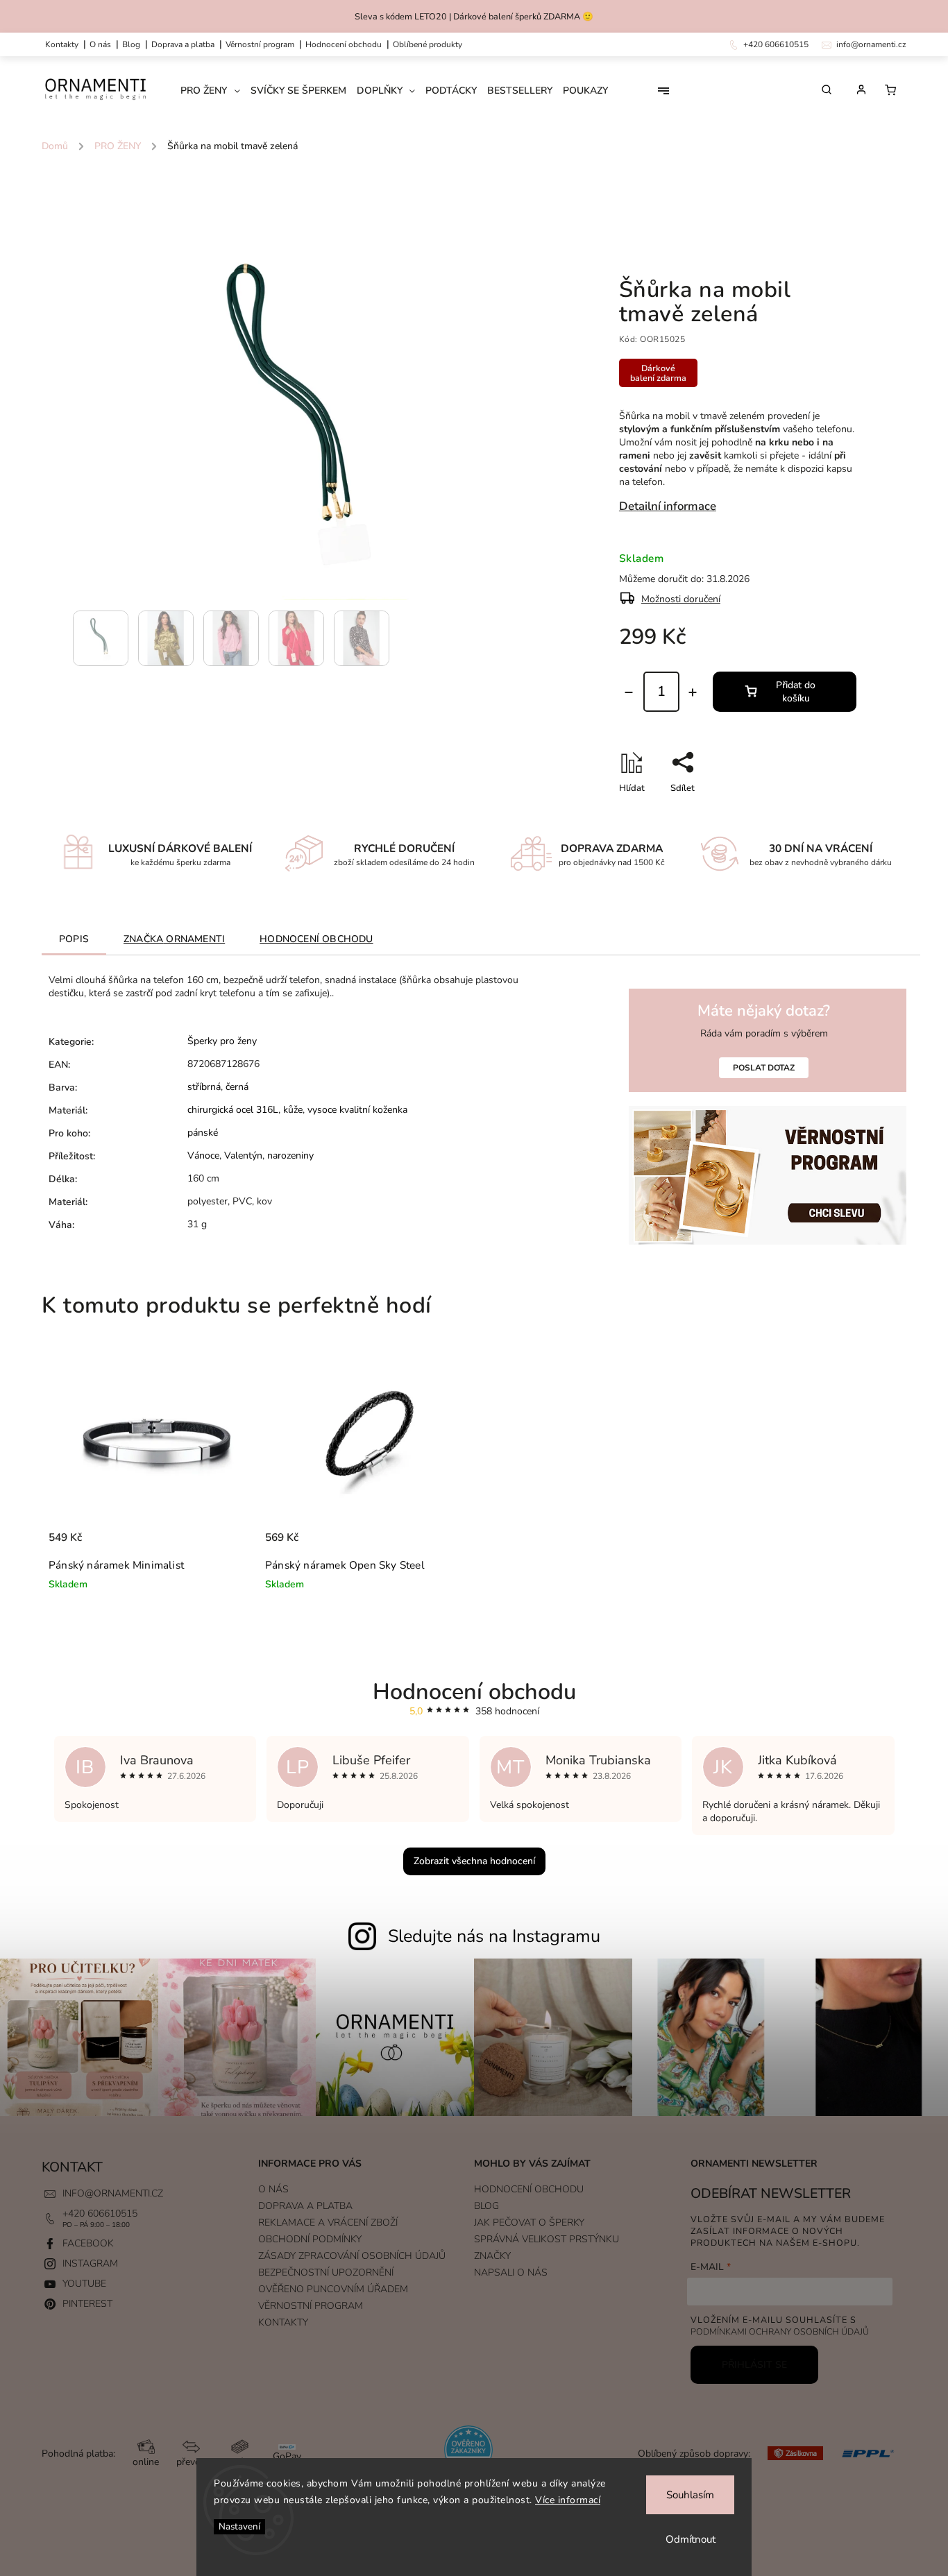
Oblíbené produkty (428, 44)
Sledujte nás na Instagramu (494, 1936)
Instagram (90, 2263)
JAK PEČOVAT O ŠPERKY (529, 2223)
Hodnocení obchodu (344, 44)
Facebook (88, 2243)
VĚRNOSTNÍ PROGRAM (260, 44)
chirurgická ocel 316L (233, 1110)
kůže (293, 1110)
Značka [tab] (174, 939)
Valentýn (243, 1155)
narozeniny (290, 1155)
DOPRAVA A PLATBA (183, 44)
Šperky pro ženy (222, 1041)
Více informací (568, 2500)
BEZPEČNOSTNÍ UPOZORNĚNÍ (326, 2272)
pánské (203, 1133)
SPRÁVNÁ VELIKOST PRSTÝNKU (547, 2239)
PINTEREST (87, 2304)
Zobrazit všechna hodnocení (474, 1861)
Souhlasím (690, 2495)
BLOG (486, 2206)
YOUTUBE (84, 2284)
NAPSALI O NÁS (511, 2272)
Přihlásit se (754, 2365)
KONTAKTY (62, 44)
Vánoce (203, 1155)
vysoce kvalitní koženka (357, 1110)
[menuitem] (215, 91)
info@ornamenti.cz (113, 2193)
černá (237, 1087)
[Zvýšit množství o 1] (693, 692)
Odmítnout (691, 2539)
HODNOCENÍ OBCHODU (529, 2189)
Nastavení (239, 2527)
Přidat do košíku (796, 692)
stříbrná (204, 1087)
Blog (131, 44)
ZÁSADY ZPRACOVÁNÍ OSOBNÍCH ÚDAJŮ (352, 2256)
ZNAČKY (492, 2256)
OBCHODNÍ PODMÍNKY (310, 2239)
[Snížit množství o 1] (629, 692)
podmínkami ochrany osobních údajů (780, 2331)
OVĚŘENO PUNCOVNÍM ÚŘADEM (333, 2289)
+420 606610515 (100, 2214)
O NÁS (100, 44)
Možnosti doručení (681, 599)
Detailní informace (668, 506)
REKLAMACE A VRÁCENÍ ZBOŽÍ (328, 2223)
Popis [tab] (74, 939)
